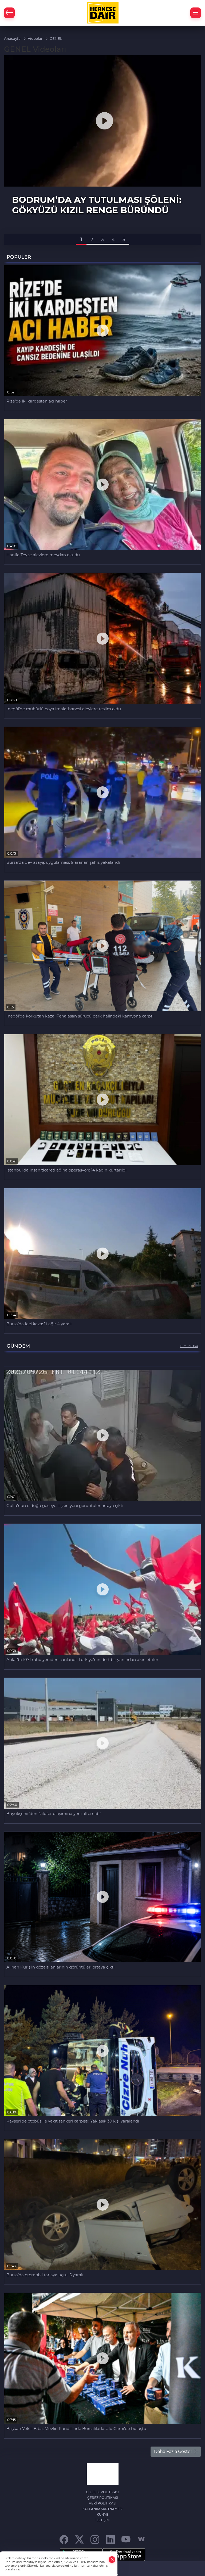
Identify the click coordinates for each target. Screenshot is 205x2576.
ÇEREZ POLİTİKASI (103, 2498)
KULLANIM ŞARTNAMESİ (102, 2509)
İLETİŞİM (102, 2520)
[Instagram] (95, 2539)
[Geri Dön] (9, 13)
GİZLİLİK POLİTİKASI (103, 2492)
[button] (81, 239)
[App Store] (124, 2555)
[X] (79, 2539)
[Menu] (196, 13)
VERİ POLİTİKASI (103, 2503)
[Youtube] (126, 2539)
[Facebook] (64, 2539)
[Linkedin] (110, 2539)
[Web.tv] (141, 2539)
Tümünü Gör (189, 1346)
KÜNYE (102, 2514)
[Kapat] (112, 2560)
